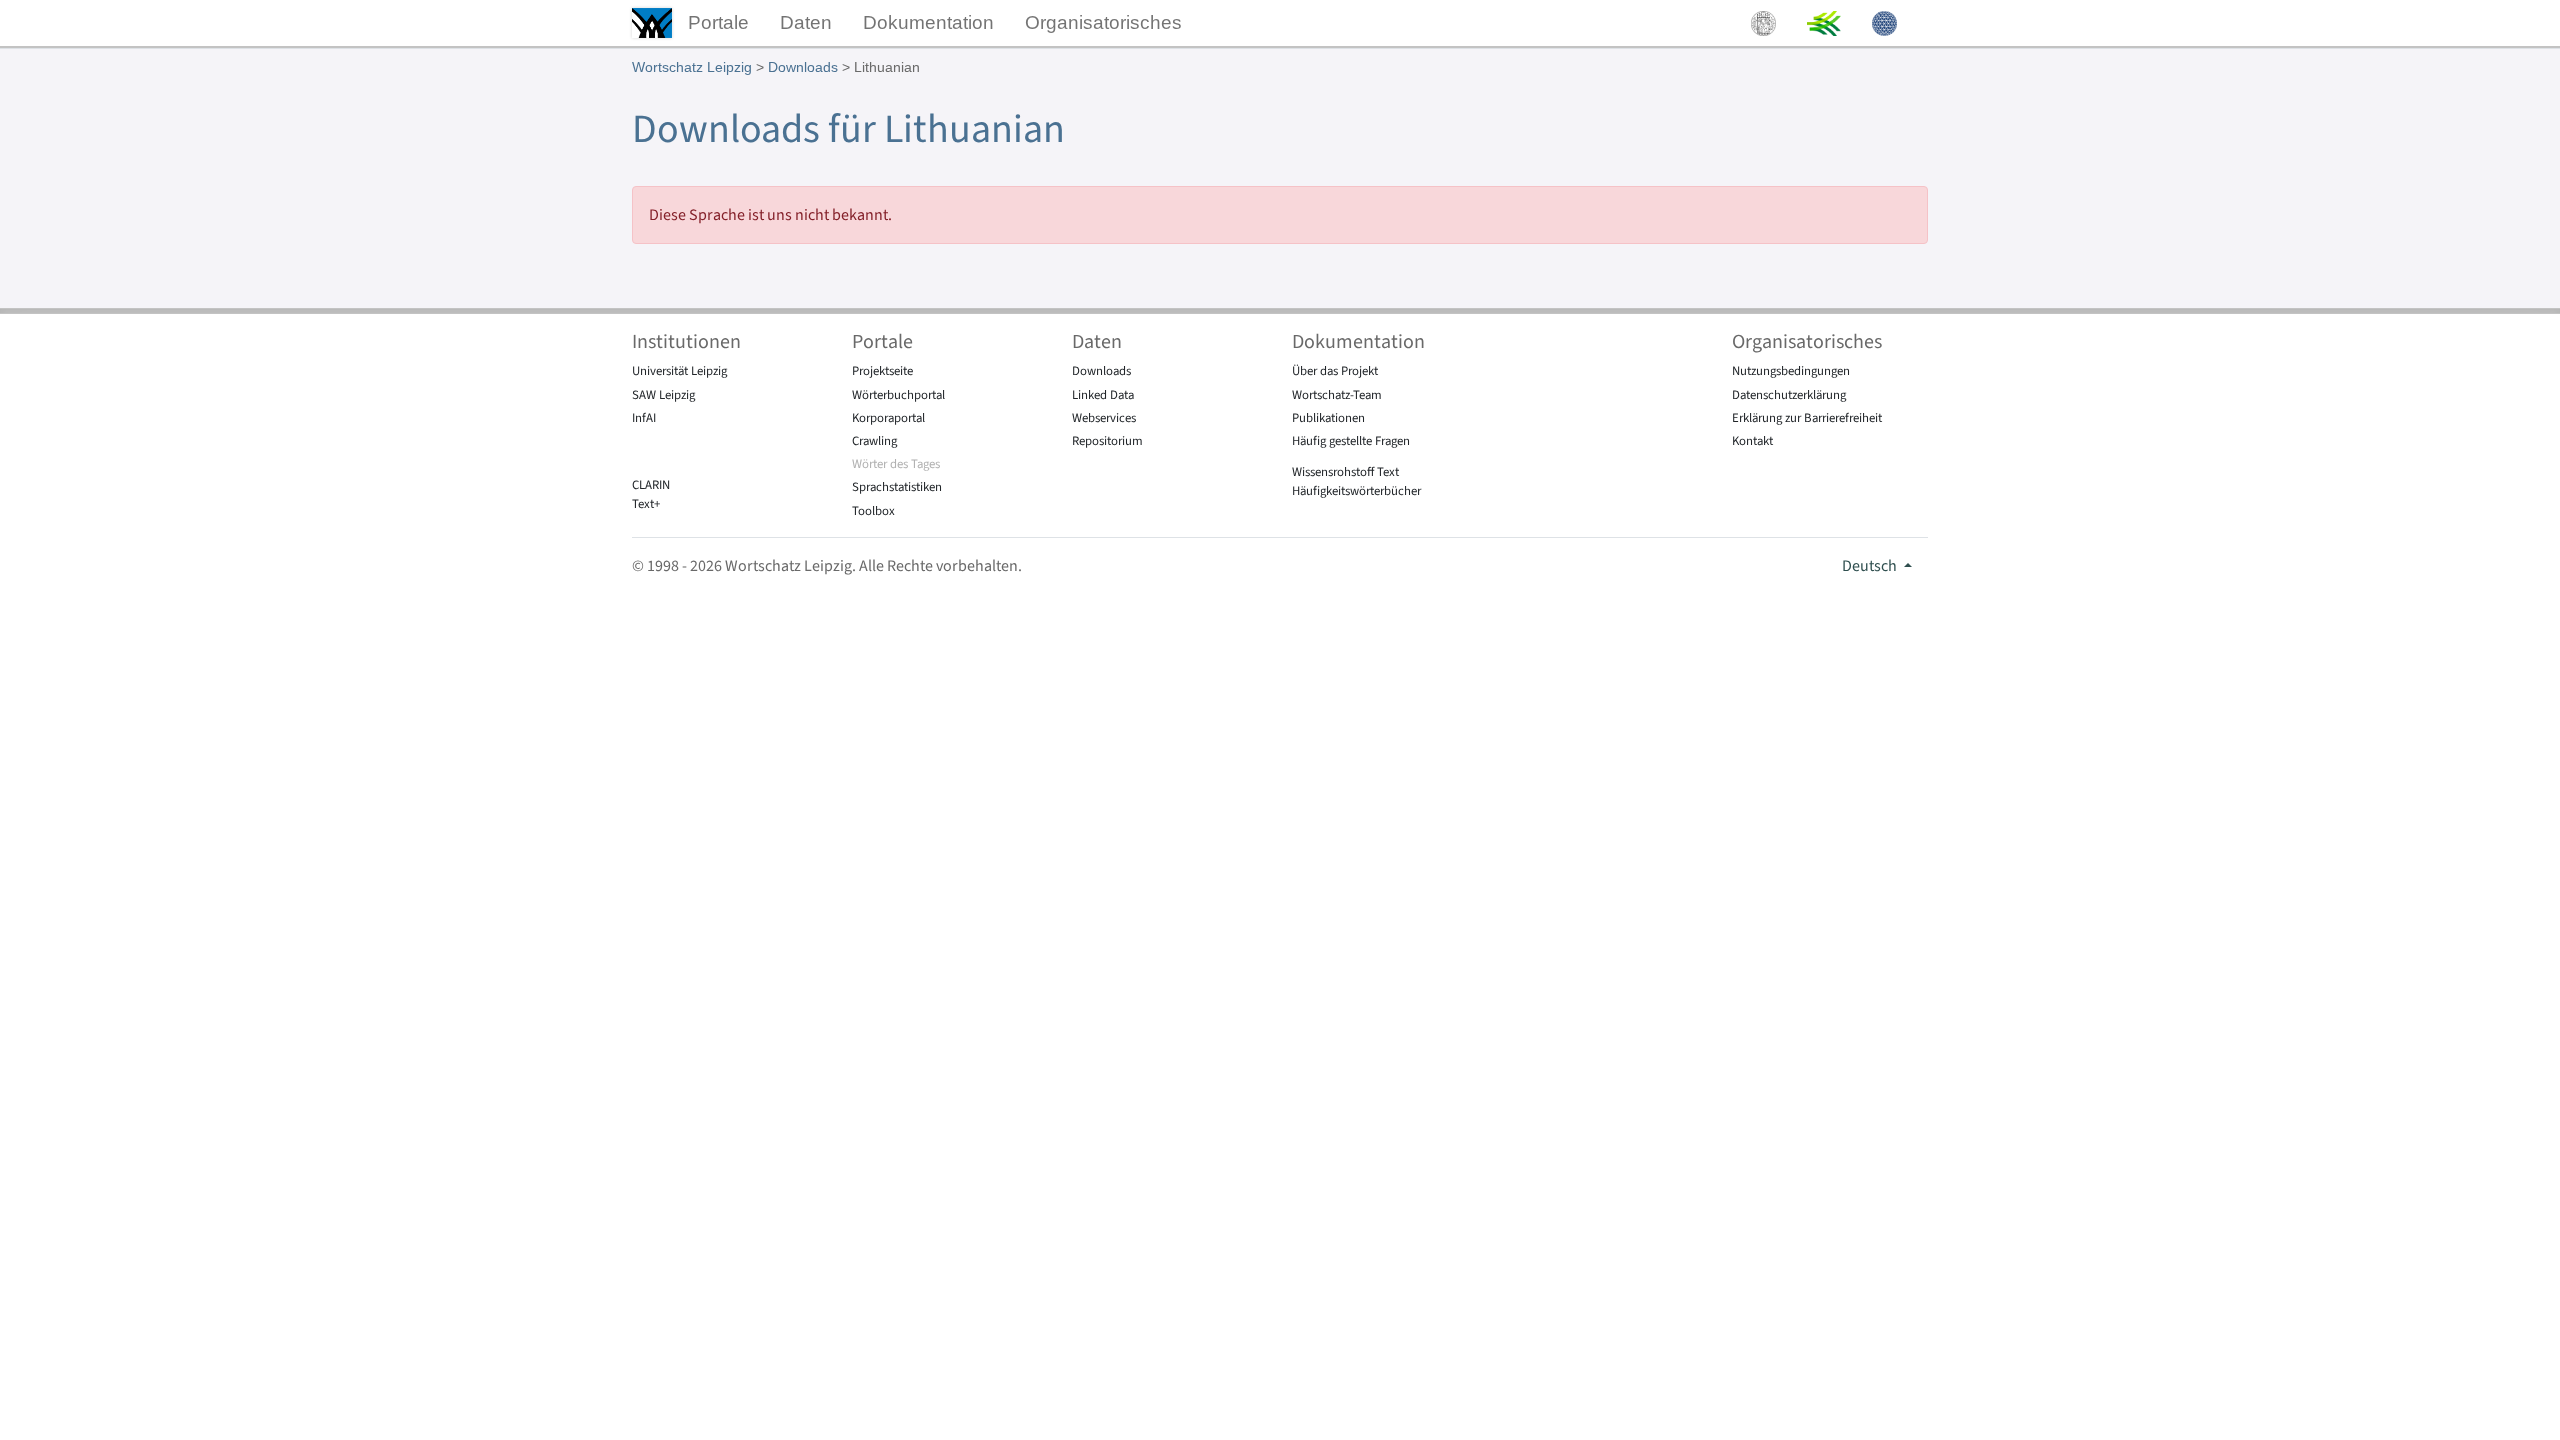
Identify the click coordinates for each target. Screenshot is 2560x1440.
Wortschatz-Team (1337, 395)
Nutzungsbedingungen (1791, 371)
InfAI (644, 418)
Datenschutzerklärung (1789, 395)
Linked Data (1103, 395)
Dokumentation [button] (928, 22)
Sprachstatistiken (897, 487)
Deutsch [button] (1871, 566)
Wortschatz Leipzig (692, 67)
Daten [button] (806, 22)
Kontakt (1752, 441)
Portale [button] (718, 22)
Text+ (646, 504)
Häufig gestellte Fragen (1351, 441)
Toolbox (873, 511)
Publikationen (1328, 418)
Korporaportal (888, 418)
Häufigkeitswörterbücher (1356, 491)
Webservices (1104, 418)
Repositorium (1107, 441)
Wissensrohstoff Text (1345, 472)
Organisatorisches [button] (1103, 22)
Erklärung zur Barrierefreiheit (1807, 418)
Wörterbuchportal (898, 395)
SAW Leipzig (663, 395)
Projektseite (882, 371)
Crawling (874, 441)
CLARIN (651, 485)
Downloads (803, 67)
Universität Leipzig (679, 371)
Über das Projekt (1335, 371)
